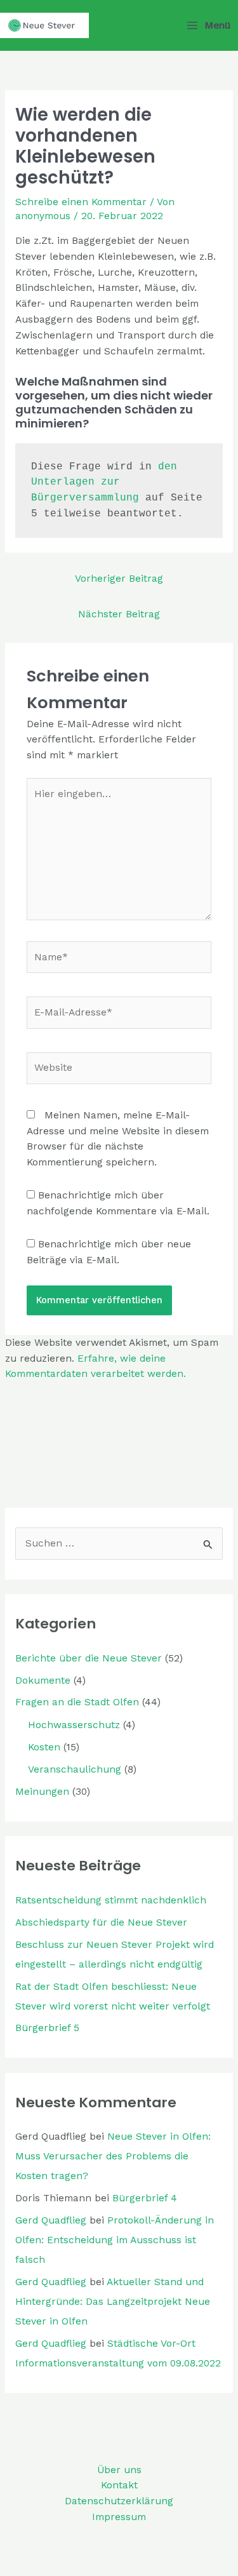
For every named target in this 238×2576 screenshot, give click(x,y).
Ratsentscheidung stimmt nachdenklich (111, 1900)
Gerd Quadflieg (51, 2220)
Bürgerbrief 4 (145, 2198)
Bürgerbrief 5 (47, 2028)
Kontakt (119, 2485)
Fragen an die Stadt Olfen (77, 1702)
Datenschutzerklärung (119, 2501)
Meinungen (42, 1792)
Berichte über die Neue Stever (89, 1658)
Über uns (119, 2470)
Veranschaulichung (75, 1769)
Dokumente (43, 1680)
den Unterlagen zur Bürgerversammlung (107, 483)
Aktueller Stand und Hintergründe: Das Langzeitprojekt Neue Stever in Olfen (113, 2302)
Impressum (119, 2517)
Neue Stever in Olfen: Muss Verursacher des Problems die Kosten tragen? (113, 2156)
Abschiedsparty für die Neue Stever (101, 1922)
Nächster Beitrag (119, 614)
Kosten (44, 1747)
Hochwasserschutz (74, 1725)
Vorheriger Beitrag (119, 579)
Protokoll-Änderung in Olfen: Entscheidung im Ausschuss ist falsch (115, 2240)
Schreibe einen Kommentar (81, 202)
